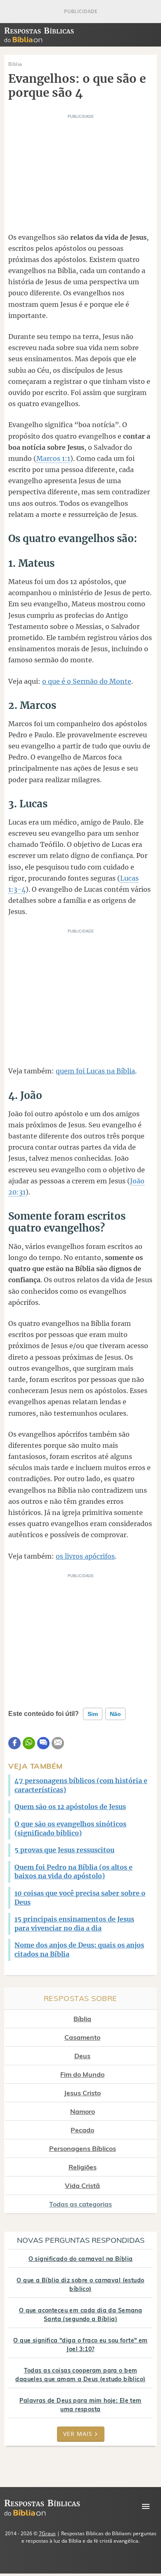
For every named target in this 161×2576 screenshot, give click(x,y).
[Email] (58, 1743)
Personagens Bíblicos (83, 2148)
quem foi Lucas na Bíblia (95, 1071)
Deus (82, 2056)
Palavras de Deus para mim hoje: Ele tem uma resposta (80, 2405)
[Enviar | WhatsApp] (29, 1743)
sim (93, 1714)
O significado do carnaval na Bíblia (81, 2259)
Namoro (83, 2111)
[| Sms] (43, 1743)
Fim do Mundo (82, 2074)
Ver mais (78, 2434)
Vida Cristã (82, 2186)
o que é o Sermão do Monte (87, 681)
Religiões (83, 2167)
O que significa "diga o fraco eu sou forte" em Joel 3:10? (80, 2345)
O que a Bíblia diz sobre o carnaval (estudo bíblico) (80, 2285)
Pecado (82, 2130)
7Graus (47, 2533)
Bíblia (82, 2019)
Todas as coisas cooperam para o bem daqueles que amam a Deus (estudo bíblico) (80, 2375)
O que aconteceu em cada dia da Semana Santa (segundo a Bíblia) (81, 2315)
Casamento (82, 2037)
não (115, 1714)
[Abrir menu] (146, 2506)
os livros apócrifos (85, 1556)
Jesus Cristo (82, 2093)
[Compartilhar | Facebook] (14, 1743)
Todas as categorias (80, 2204)
